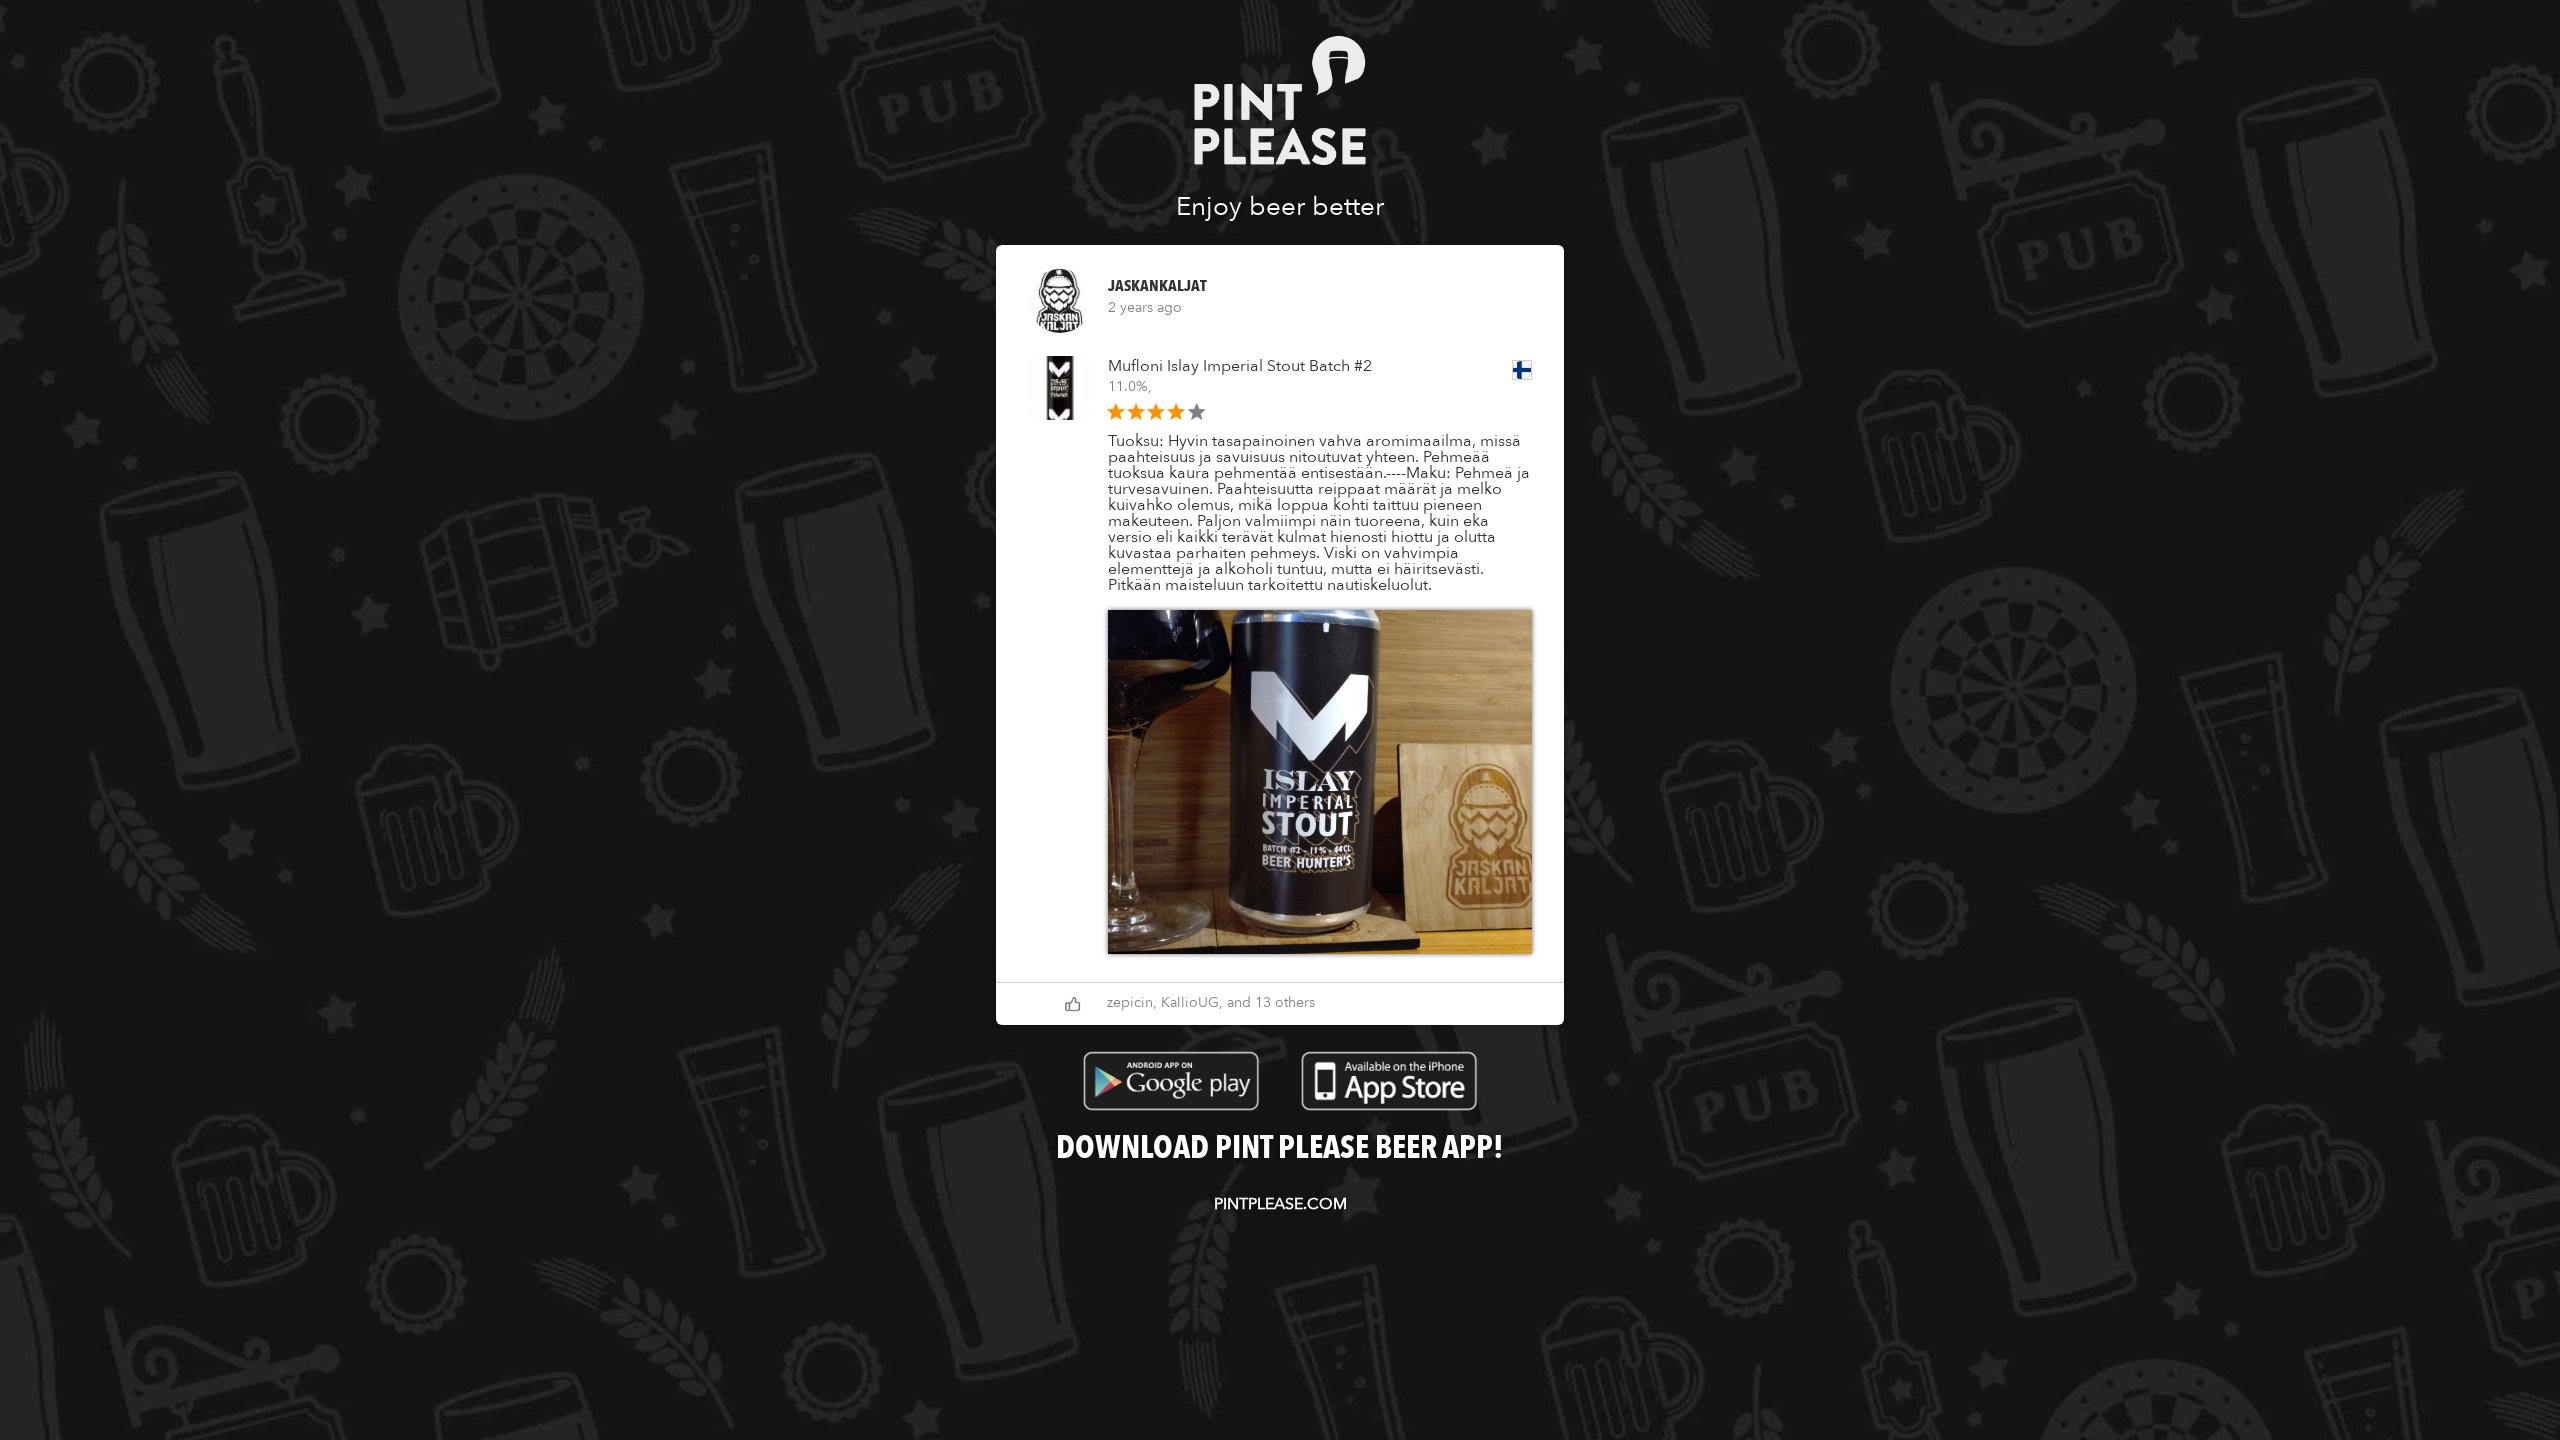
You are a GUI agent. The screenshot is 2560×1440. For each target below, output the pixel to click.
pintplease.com (1280, 1204)
